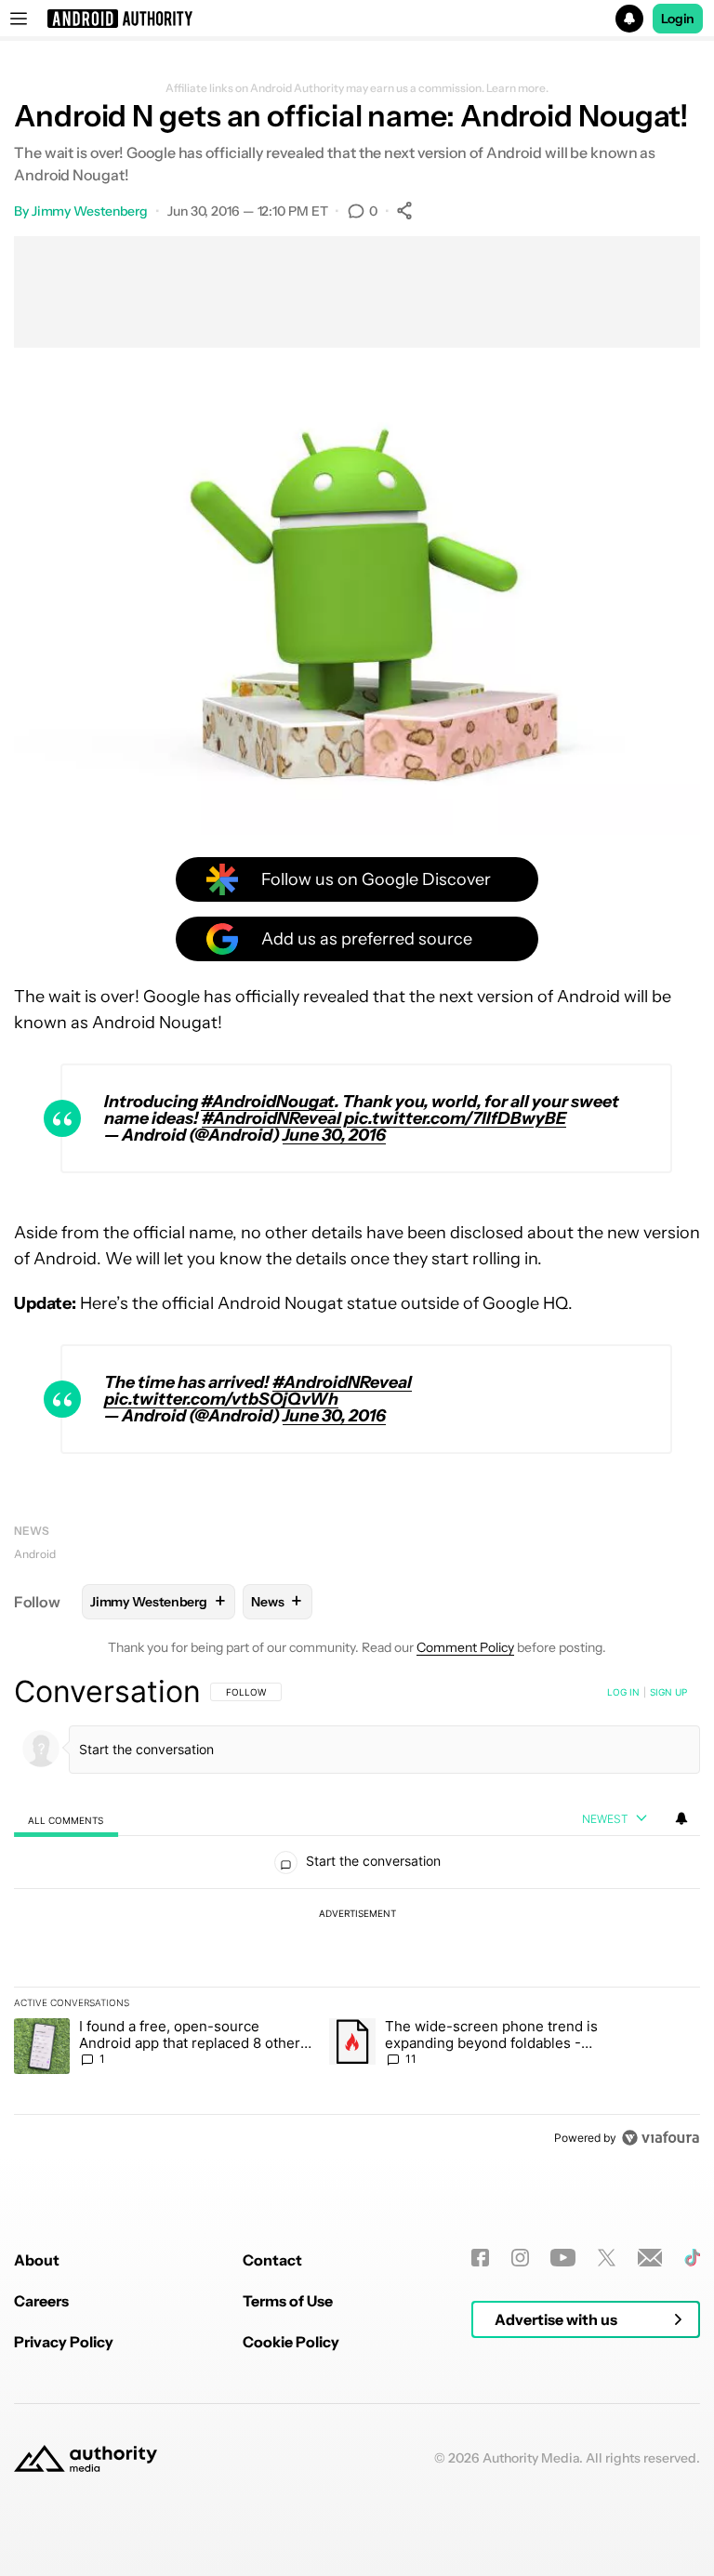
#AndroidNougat (268, 1102)
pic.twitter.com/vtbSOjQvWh (221, 1399)
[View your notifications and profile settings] (681, 1818)
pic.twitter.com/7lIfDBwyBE (455, 1118)
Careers (41, 2301)
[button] (357, 19)
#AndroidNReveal (271, 1118)
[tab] (66, 1820)
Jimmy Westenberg (90, 211)
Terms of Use (288, 2301)
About (37, 2260)
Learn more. (517, 88)
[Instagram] (520, 2258)
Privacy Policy (64, 2342)
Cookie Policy (291, 2342)
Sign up (668, 1692)
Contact (272, 2260)
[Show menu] (19, 19)
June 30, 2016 (334, 1135)
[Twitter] (607, 2258)
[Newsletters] (650, 2258)
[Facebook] (480, 2258)
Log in (623, 1692)
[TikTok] (692, 2258)
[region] (357, 1914)
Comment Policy (465, 1647)
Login (678, 19)
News (32, 1531)
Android (35, 1554)
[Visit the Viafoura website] (661, 2138)
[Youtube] (563, 2258)
